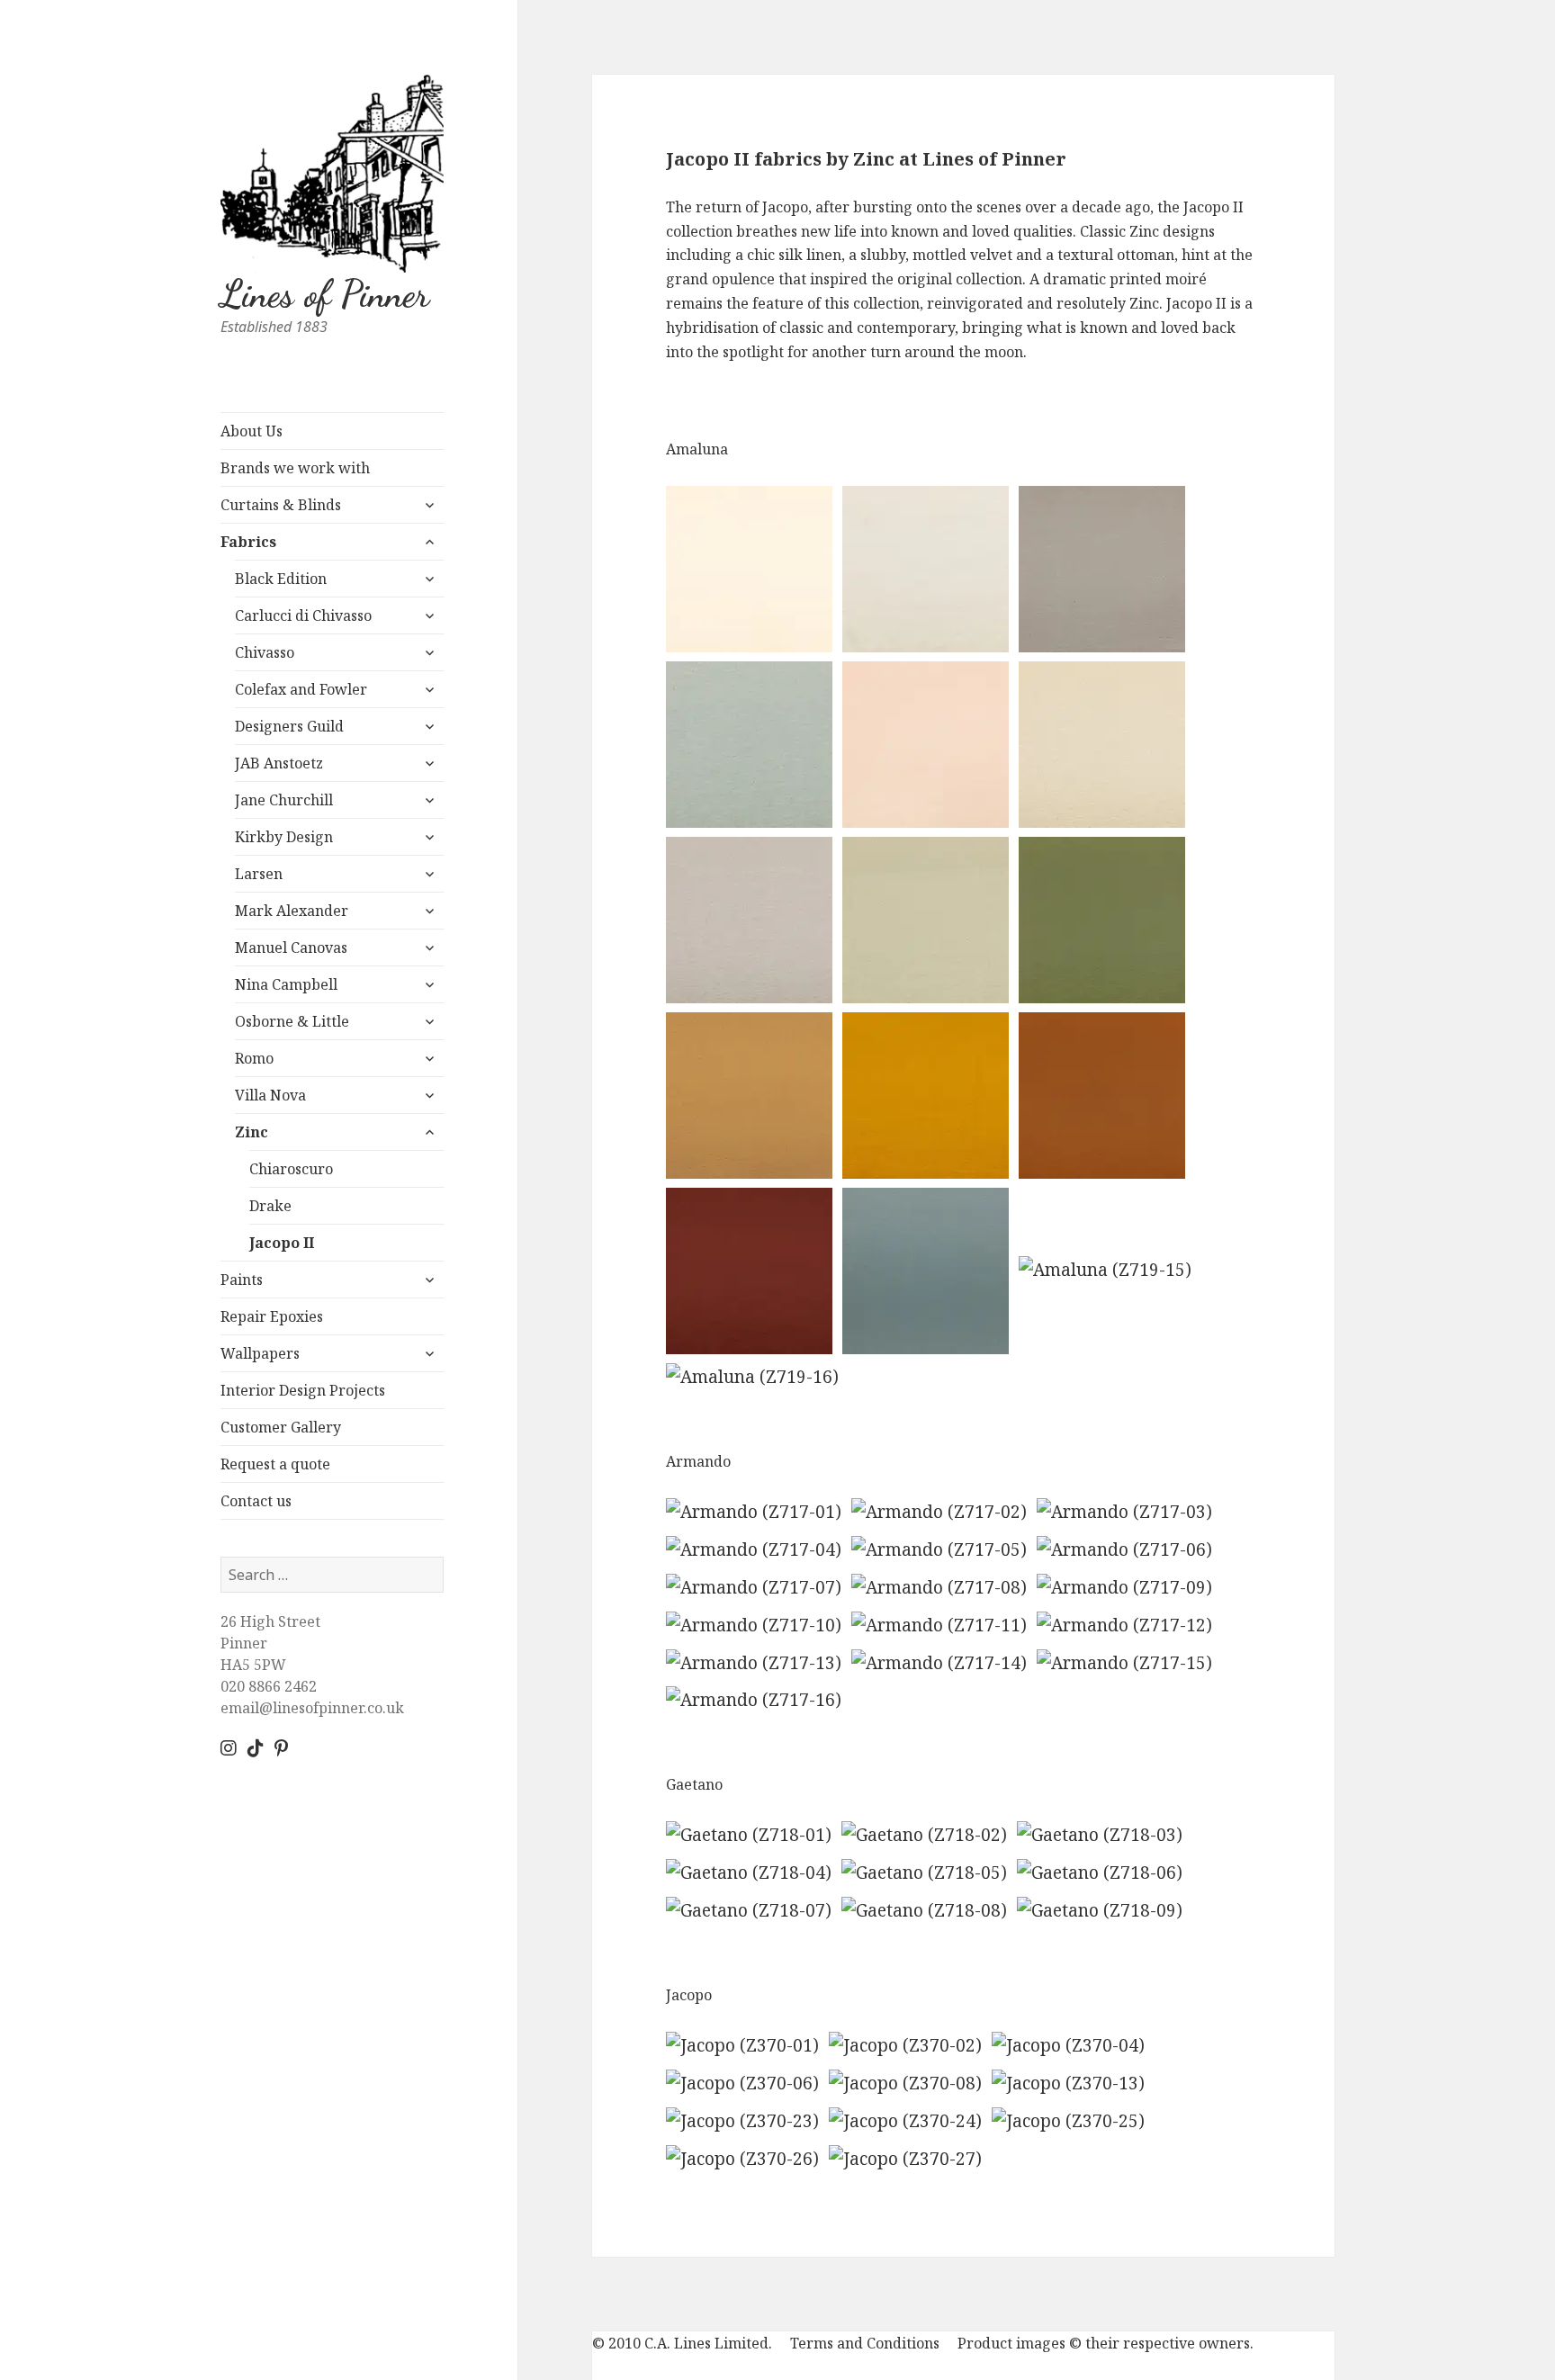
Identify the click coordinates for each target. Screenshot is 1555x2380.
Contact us (256, 1501)
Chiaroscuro (291, 1169)
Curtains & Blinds (281, 505)
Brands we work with (295, 468)
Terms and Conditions (865, 2343)
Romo (254, 1058)
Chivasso (265, 652)
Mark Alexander (292, 911)
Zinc (252, 1132)
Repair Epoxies (272, 1316)
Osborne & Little (292, 1021)
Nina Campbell (286, 984)
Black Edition (281, 579)
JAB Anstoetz (279, 763)
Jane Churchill (284, 800)
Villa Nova (270, 1095)
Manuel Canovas (291, 948)
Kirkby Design (284, 837)
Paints (242, 1280)
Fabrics (248, 542)
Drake (270, 1206)
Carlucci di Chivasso (303, 615)
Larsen (259, 874)
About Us (252, 431)
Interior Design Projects (303, 1390)
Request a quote (275, 1464)
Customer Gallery (281, 1427)
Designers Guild (289, 726)
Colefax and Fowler (301, 689)
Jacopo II (282, 1243)
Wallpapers (260, 1353)
